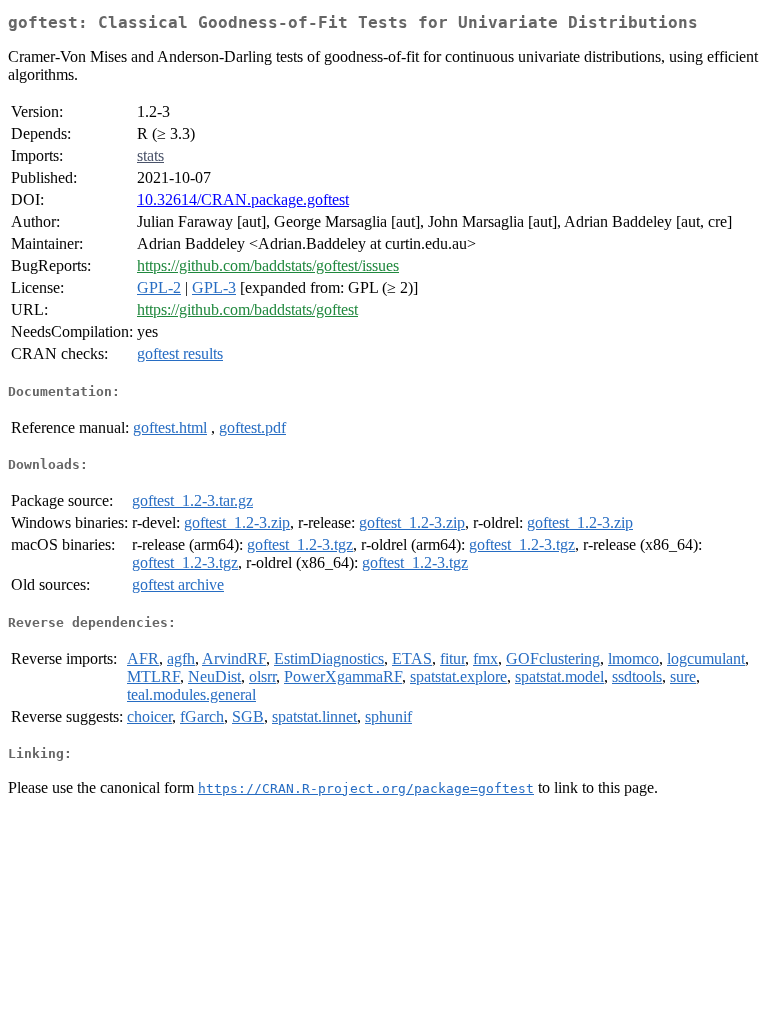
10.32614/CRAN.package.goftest (243, 199)
